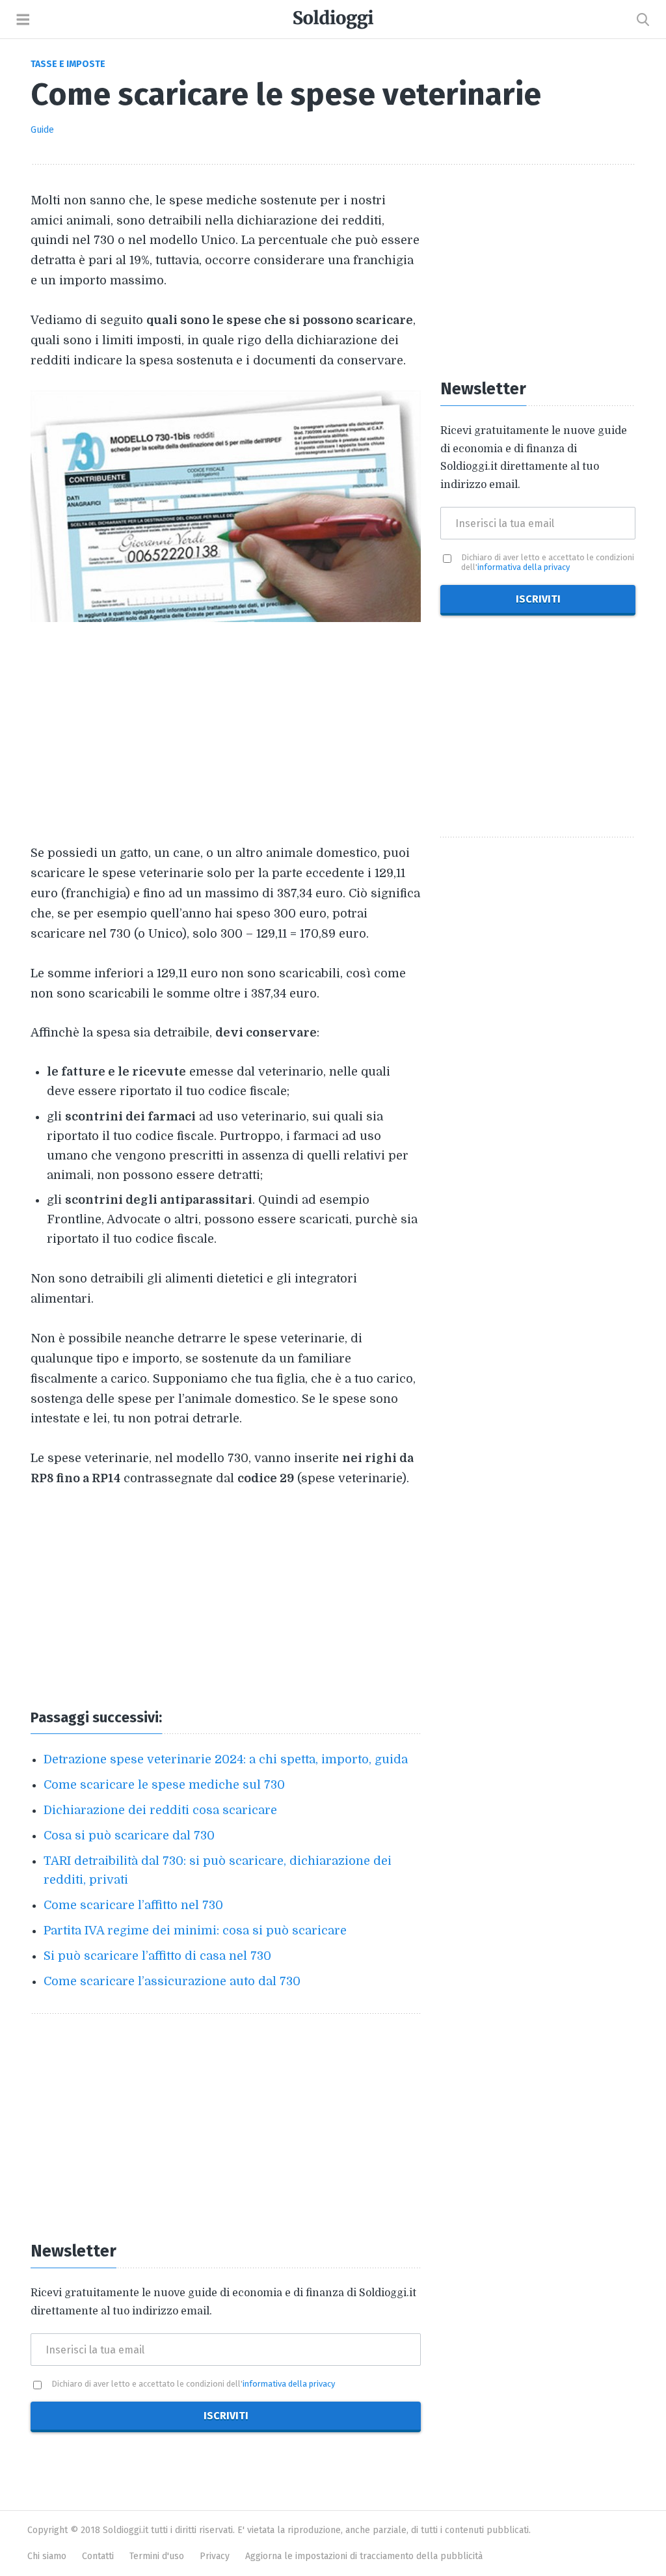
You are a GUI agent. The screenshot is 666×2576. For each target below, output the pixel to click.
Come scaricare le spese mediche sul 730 (164, 1785)
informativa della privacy (289, 2384)
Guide (42, 130)
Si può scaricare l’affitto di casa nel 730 (157, 1956)
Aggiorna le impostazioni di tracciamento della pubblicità (364, 2556)
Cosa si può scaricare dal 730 (129, 1836)
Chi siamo (47, 2556)
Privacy (215, 2556)
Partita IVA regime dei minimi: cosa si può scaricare (195, 1931)
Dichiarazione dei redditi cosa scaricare (160, 1810)
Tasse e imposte (68, 64)
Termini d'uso (157, 2556)
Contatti (98, 2556)
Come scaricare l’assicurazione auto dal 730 (172, 1981)
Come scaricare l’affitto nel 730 (133, 1905)
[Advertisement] (226, 733)
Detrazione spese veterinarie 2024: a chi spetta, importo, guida (226, 1759)
